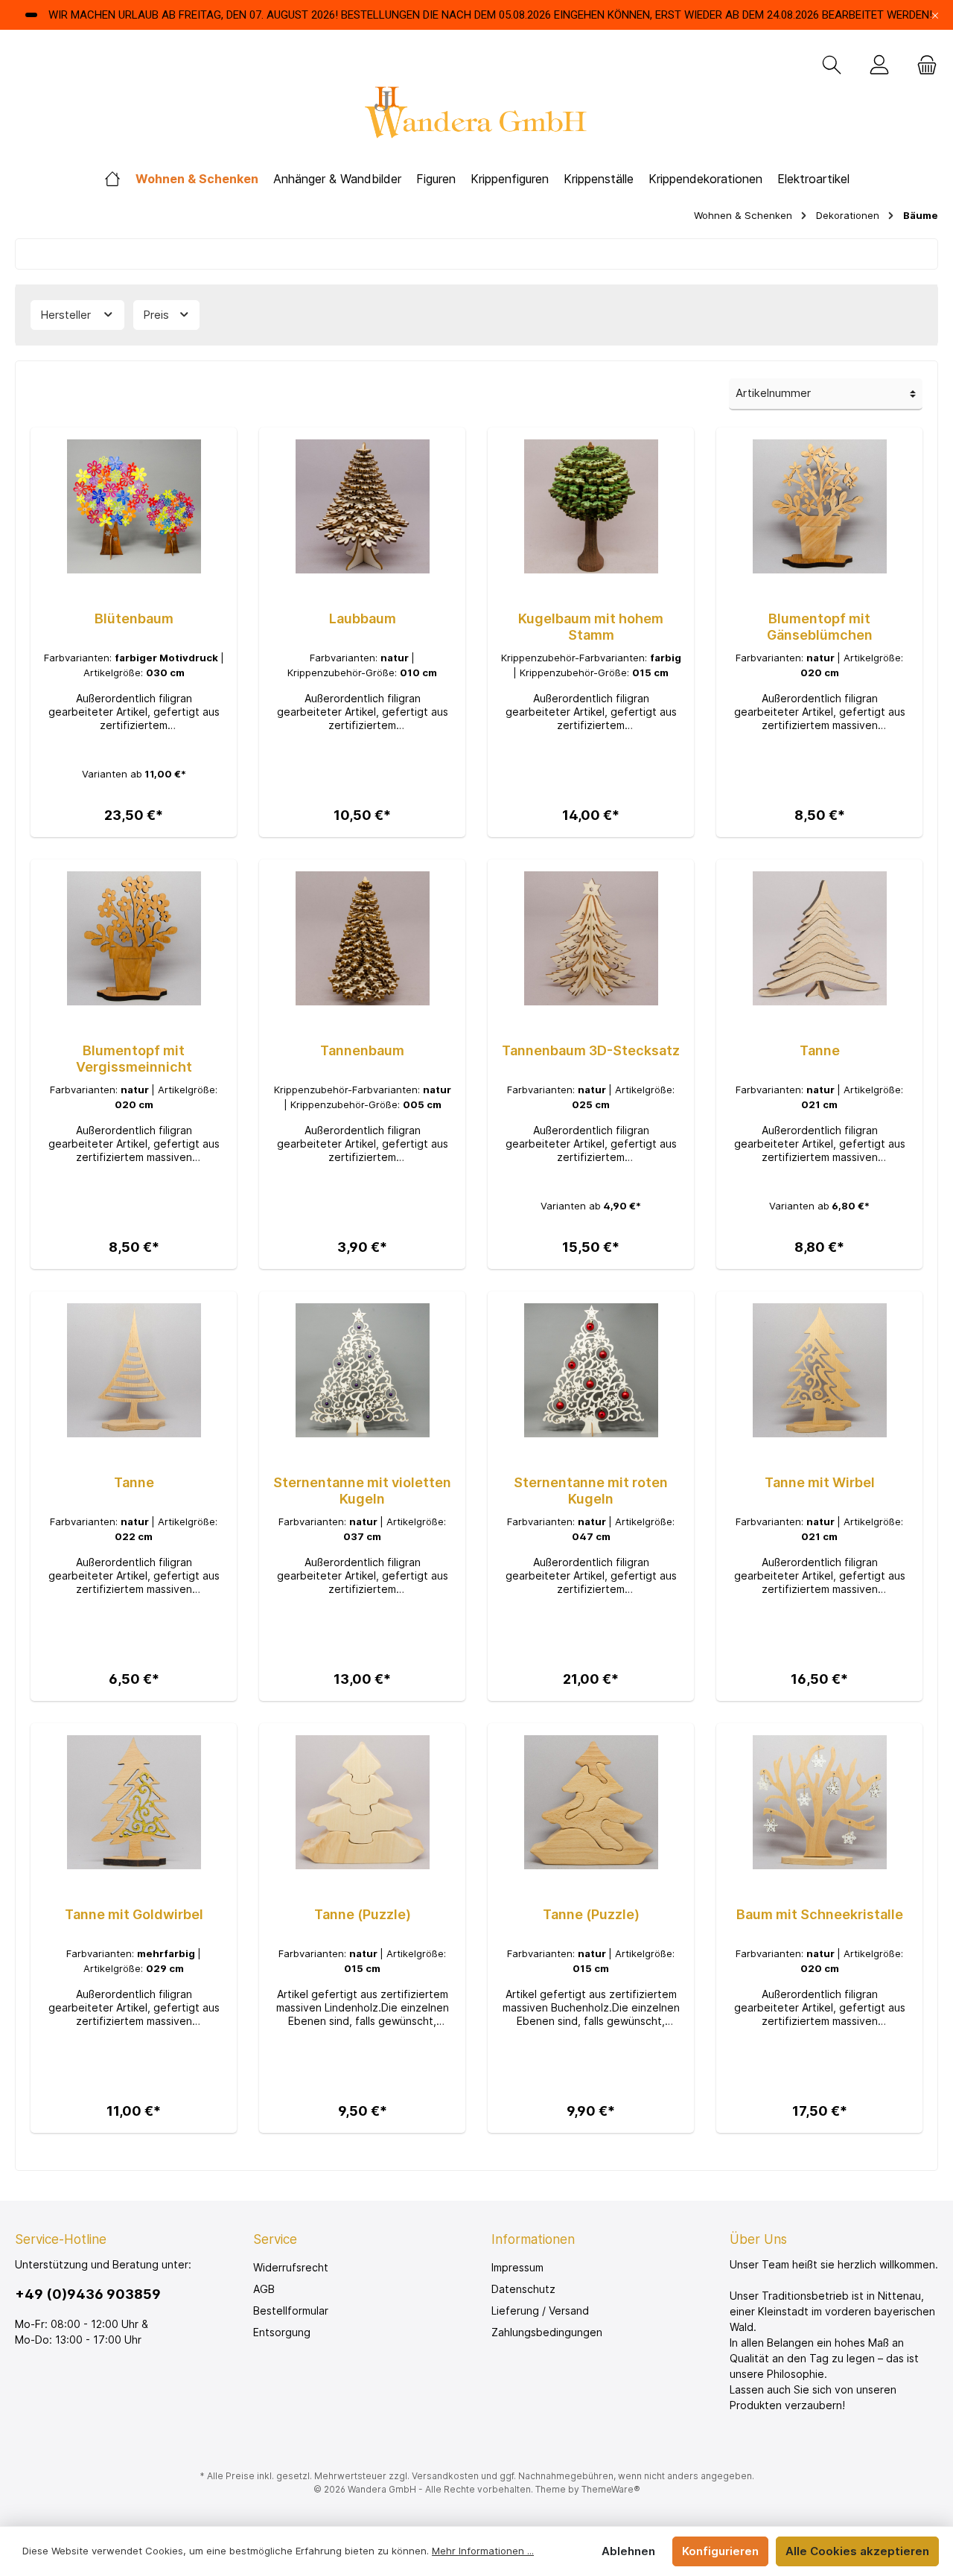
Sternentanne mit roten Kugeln (591, 1491)
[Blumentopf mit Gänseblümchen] (819, 506)
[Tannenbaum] (362, 938)
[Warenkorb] (922, 66)
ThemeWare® (611, 2489)
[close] (935, 15)
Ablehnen (628, 2551)
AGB (264, 2289)
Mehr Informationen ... (483, 2551)
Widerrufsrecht (291, 2267)
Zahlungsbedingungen (547, 2332)
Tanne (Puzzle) (363, 1914)
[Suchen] (832, 66)
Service (275, 2239)
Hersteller (67, 315)
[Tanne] (819, 938)
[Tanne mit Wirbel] (819, 1370)
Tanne (820, 1050)
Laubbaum (363, 618)
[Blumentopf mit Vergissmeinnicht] (134, 938)
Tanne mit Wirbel (820, 1482)
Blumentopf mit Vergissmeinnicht (134, 1059)
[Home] (112, 179)
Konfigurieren (720, 2551)
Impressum (517, 2267)
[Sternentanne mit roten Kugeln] (591, 1370)
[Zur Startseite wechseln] (476, 117)
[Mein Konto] (879, 66)
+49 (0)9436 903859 (88, 2294)
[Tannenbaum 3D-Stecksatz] (591, 938)
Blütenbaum (134, 618)
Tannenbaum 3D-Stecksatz (591, 1050)
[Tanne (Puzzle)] (362, 1802)
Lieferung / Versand (540, 2311)
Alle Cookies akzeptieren (857, 2551)
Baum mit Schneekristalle (820, 1914)
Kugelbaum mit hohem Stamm (591, 627)
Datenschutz (523, 2289)
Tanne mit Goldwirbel (134, 1914)
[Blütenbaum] (134, 506)
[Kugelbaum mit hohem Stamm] (591, 506)
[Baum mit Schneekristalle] (819, 1802)
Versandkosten (445, 2476)
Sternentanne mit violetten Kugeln (362, 1491)
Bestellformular (291, 2311)
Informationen (533, 2239)
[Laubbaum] (362, 506)
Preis (157, 315)
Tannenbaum (362, 1050)
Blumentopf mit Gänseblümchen (820, 627)
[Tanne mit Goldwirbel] (134, 1802)
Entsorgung (282, 2332)
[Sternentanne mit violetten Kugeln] (362, 1370)
